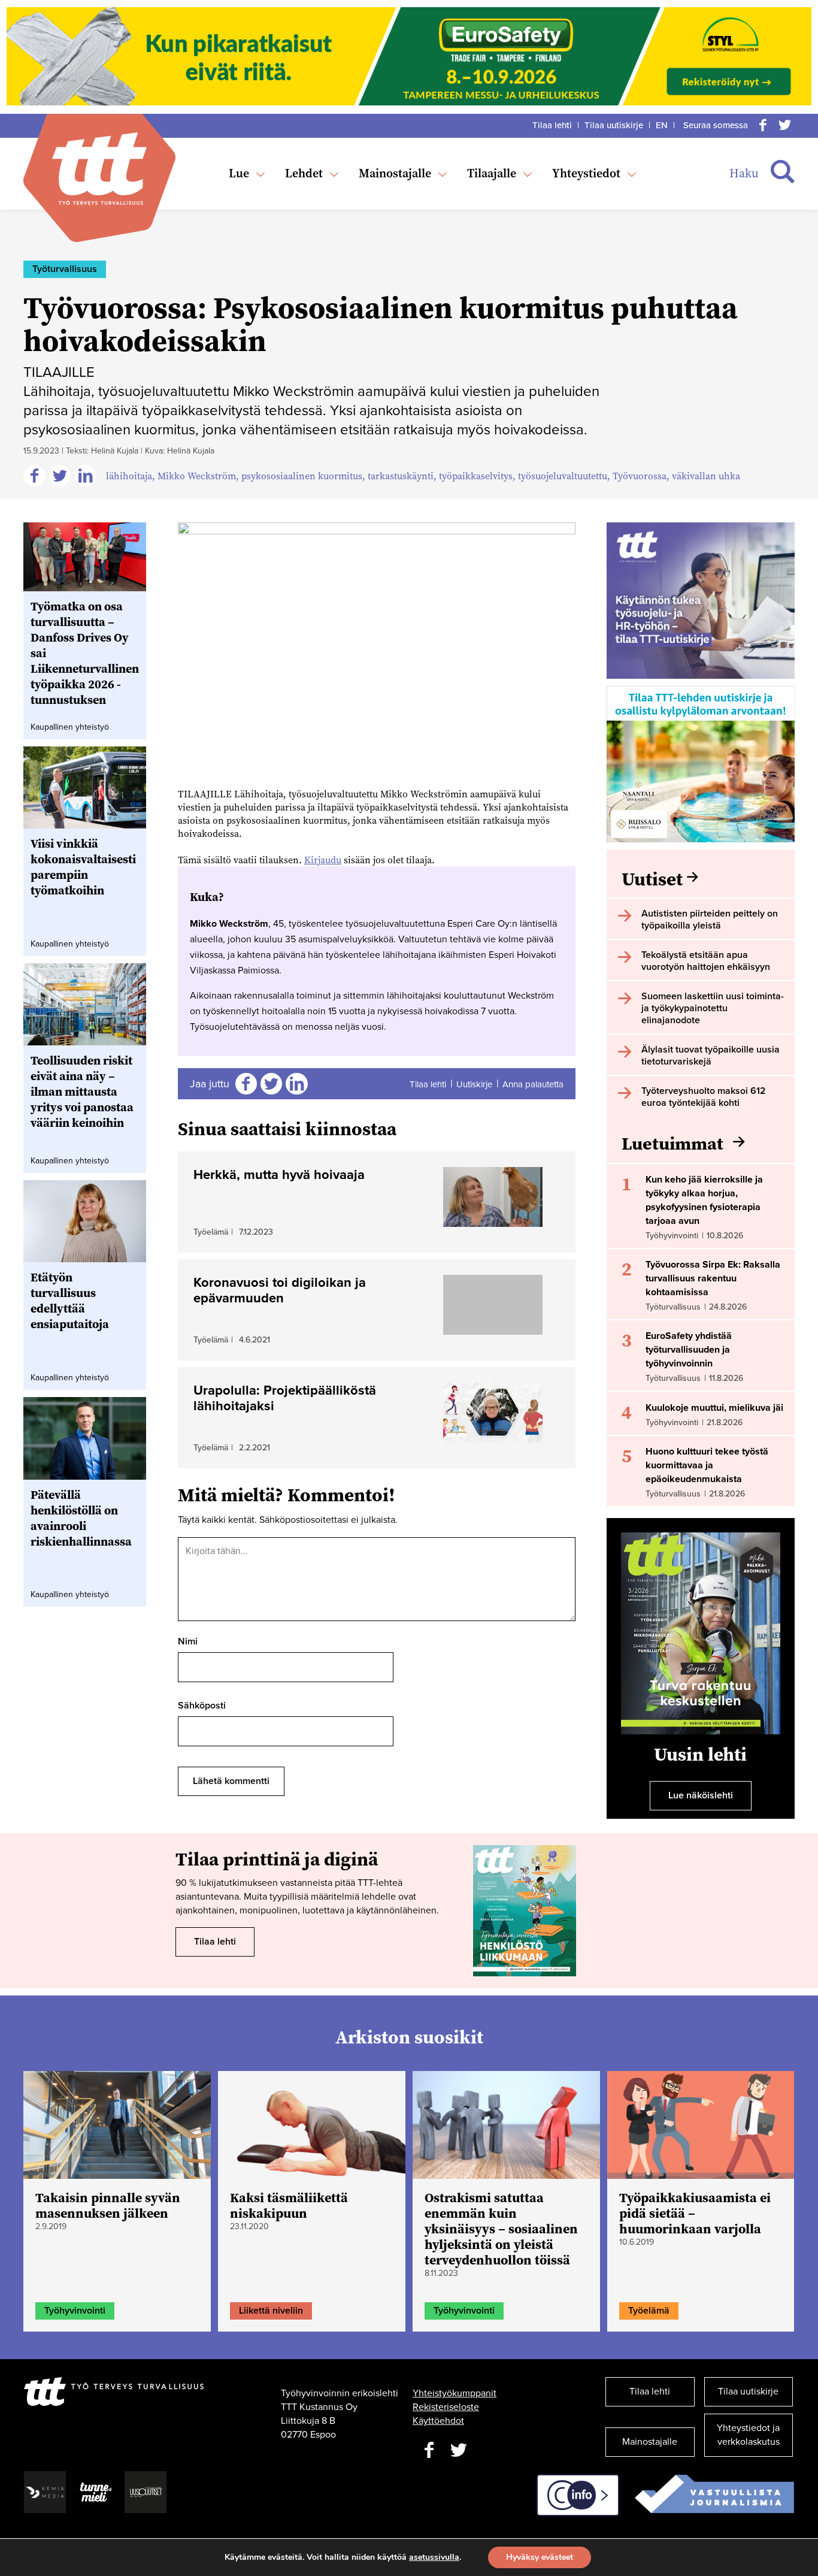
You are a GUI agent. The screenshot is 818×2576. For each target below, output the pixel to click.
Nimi (188, 1641)
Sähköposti (202, 1706)
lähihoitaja (129, 476)
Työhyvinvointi (75, 2311)
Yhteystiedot (586, 173)
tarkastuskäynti (401, 476)
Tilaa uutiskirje (614, 125)
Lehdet (304, 173)
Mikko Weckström (197, 476)
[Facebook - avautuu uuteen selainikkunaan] (429, 2450)
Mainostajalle (395, 173)
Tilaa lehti (552, 125)
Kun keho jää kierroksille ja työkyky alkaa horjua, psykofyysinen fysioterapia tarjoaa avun (704, 1200)
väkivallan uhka (706, 476)
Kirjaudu (323, 860)
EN (662, 125)
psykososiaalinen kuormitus (302, 476)
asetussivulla (434, 2557)
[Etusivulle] (99, 169)
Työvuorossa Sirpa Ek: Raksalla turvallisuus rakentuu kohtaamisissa (713, 1278)
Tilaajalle (492, 173)
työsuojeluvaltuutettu (563, 476)
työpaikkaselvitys (476, 476)
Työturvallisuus (65, 269)
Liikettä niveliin (271, 2311)
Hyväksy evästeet (540, 2557)
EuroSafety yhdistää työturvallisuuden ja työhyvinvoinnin (689, 1350)
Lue (239, 173)
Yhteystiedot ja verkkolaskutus (748, 2435)
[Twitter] (784, 125)
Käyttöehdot (438, 2421)
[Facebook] (763, 125)
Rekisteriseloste (446, 2407)
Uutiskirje (474, 1084)
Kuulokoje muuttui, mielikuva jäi (714, 1408)
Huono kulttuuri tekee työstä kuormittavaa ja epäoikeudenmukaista (707, 1465)
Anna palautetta (533, 1084)
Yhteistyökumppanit (455, 2393)
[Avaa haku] (783, 172)
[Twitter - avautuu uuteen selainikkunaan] (459, 2450)
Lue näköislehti (701, 1795)
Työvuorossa (640, 476)
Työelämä (649, 2311)
